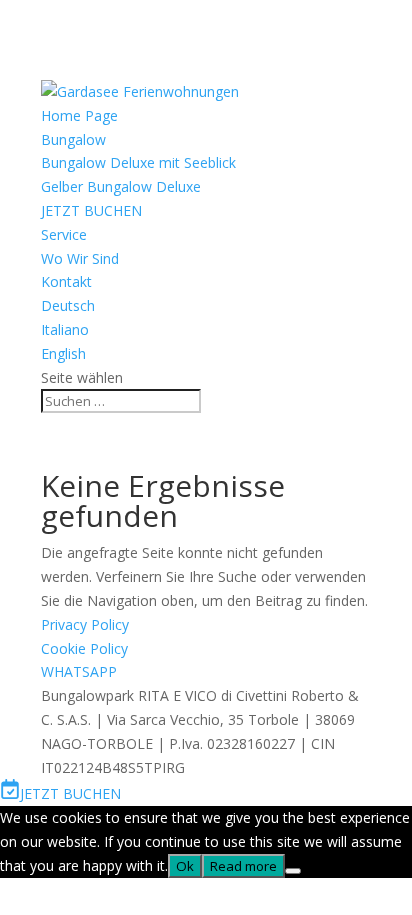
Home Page (79, 115)
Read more (243, 866)
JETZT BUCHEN (91, 210)
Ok (185, 866)
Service (64, 234)
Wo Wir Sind (80, 258)
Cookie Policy (84, 648)
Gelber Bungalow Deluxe (121, 186)
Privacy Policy (85, 624)
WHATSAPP (79, 671)
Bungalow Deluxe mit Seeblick (138, 162)
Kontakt (66, 281)
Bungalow (73, 139)
